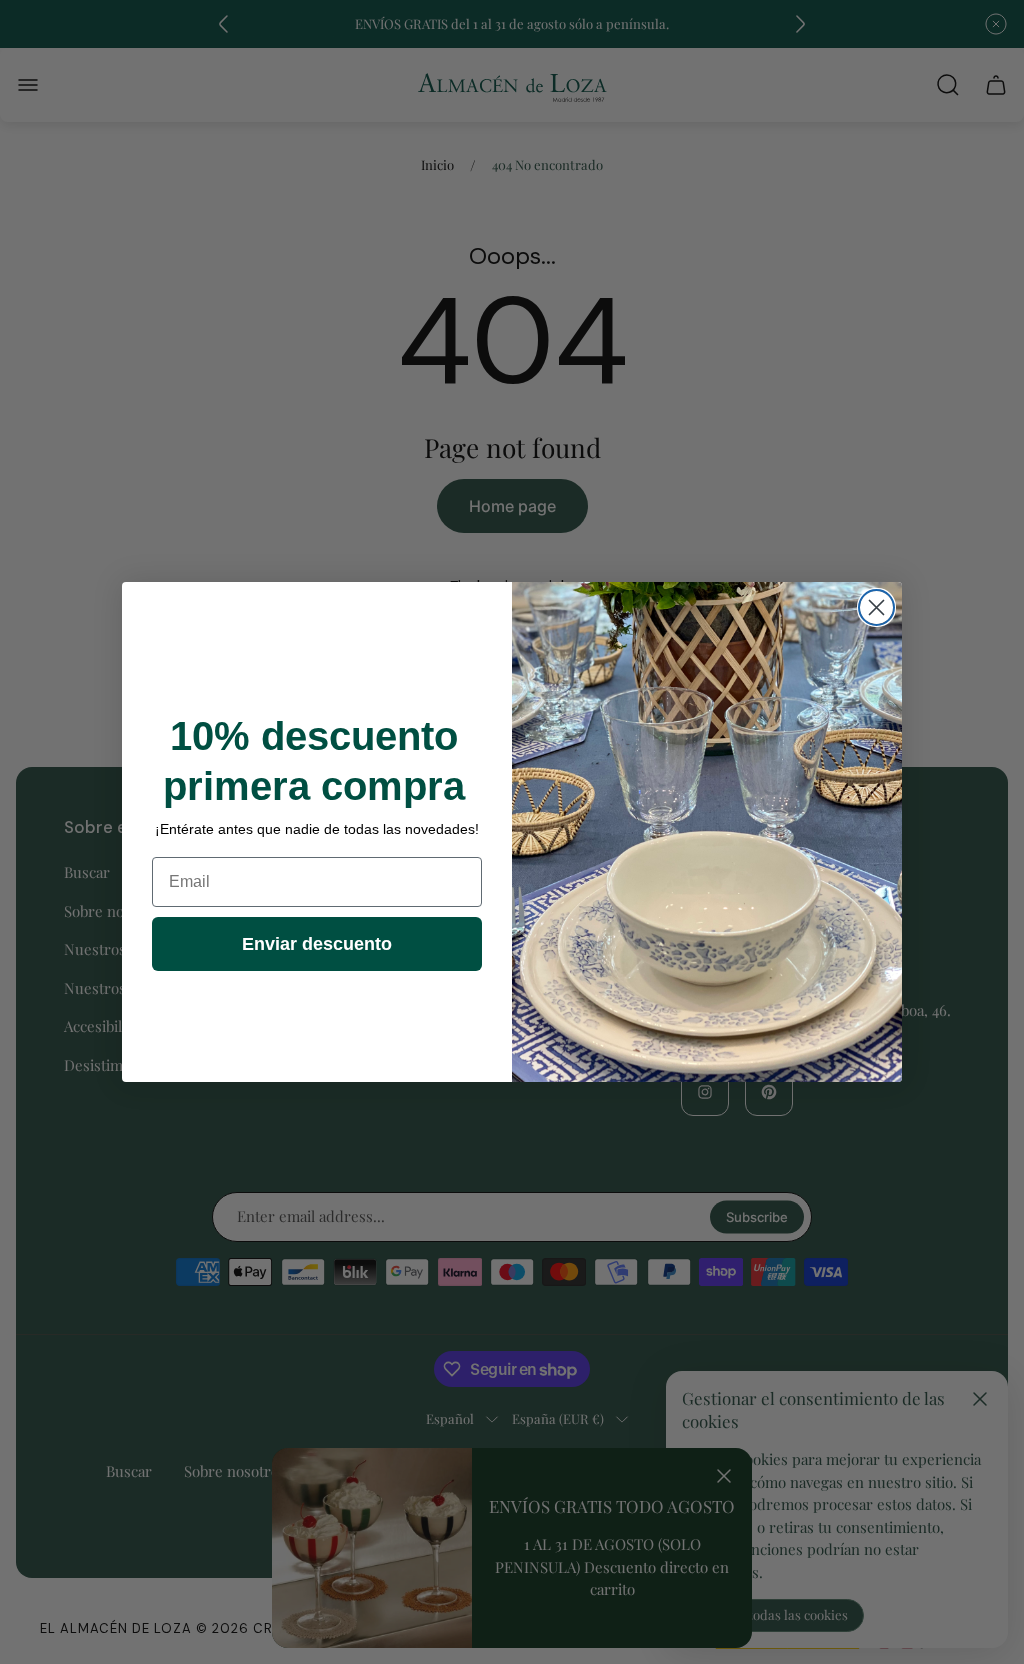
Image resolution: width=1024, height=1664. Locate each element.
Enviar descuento (317, 944)
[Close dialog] (876, 607)
